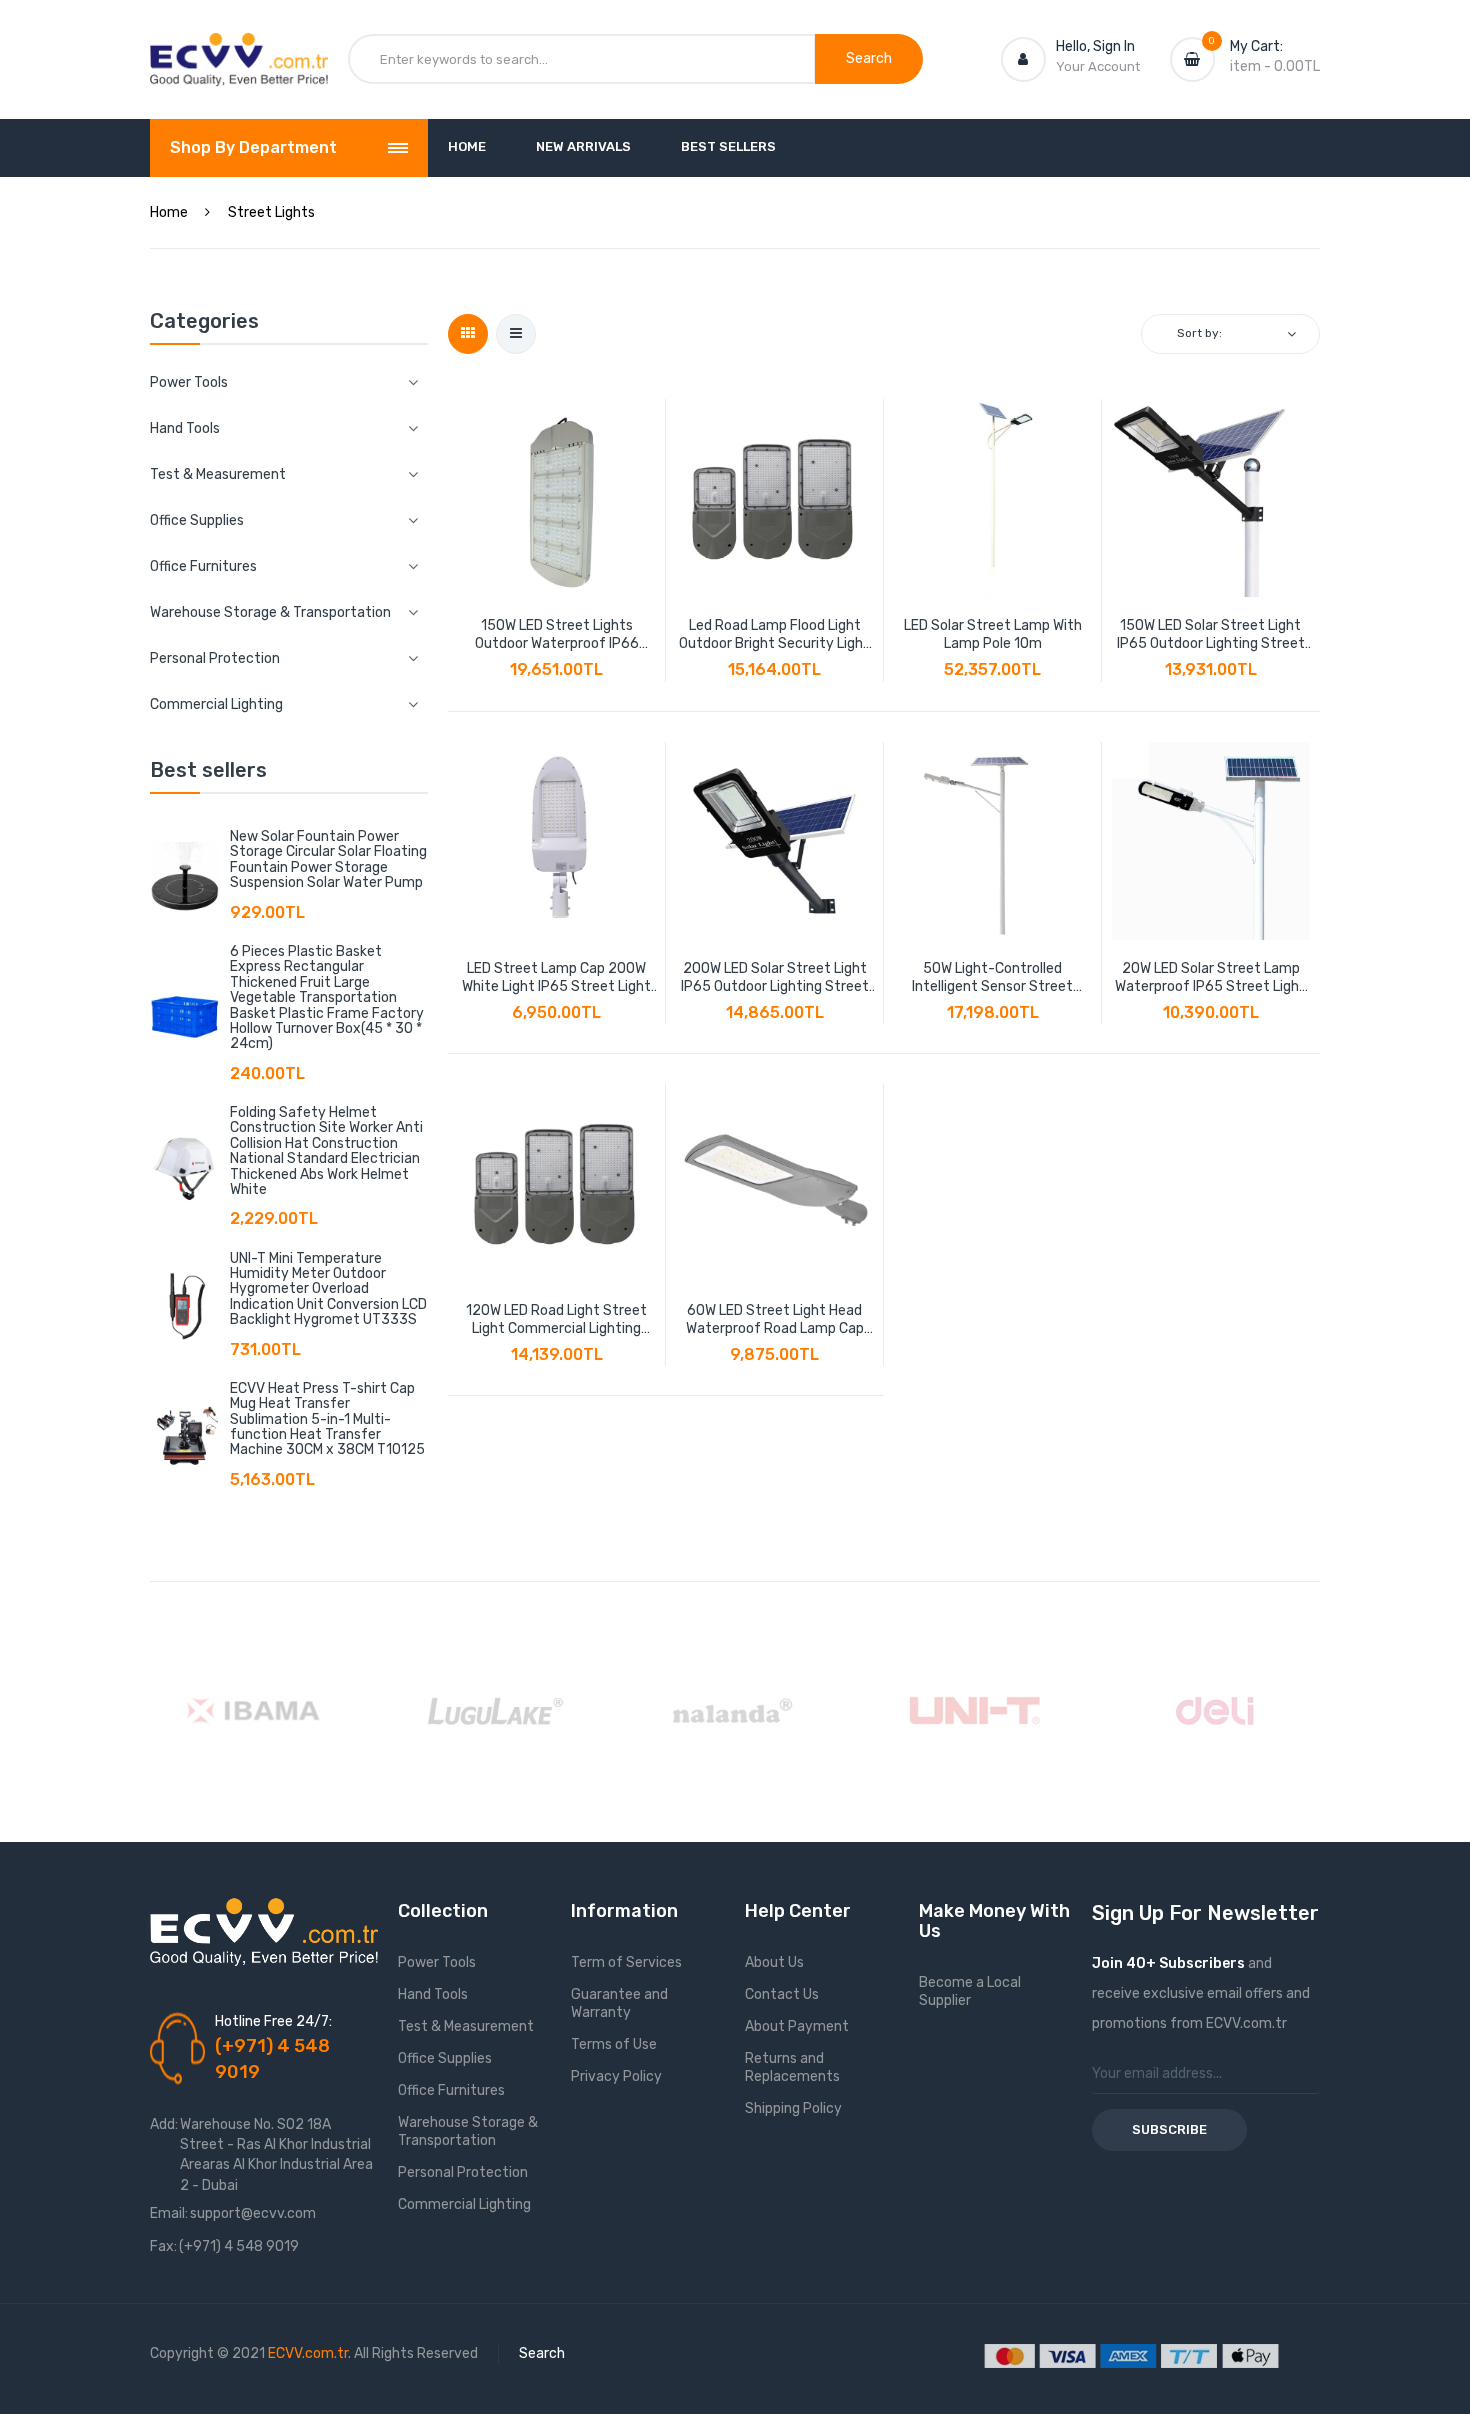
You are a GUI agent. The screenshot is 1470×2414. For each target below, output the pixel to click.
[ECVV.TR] (239, 48)
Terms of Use (614, 2044)
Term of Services (626, 1962)
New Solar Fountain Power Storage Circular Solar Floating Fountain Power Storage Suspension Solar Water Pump (328, 859)
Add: (164, 2124)
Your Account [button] (1098, 66)
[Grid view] (468, 334)
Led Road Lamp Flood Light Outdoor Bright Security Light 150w (774, 635)
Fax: (163, 2246)
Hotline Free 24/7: (273, 2021)
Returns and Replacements (792, 2067)
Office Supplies (445, 2058)
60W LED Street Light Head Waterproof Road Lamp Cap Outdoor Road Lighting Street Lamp (774, 1320)
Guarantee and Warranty (619, 2003)
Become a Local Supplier (970, 1991)
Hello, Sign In (1095, 46)
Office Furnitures (451, 2090)
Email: (169, 2213)
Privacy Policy (616, 2076)
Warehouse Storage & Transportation (468, 2131)
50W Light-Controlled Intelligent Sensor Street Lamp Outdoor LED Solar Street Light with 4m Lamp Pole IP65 (993, 978)
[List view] (516, 334)
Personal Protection (463, 2172)
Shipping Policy (793, 2108)
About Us (774, 1962)
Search (542, 2353)
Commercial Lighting (464, 2204)
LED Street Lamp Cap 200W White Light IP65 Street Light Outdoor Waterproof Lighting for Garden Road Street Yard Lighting (556, 978)
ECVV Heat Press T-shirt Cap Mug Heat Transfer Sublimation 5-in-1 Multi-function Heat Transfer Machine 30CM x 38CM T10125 (327, 1419)
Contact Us (782, 1994)
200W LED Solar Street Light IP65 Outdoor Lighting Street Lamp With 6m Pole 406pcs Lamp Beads (775, 978)
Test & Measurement (466, 2026)
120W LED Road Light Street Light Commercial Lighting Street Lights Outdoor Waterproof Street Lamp (556, 1320)
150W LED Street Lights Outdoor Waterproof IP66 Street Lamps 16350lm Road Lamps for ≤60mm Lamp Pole (556, 635)
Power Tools (437, 1962)
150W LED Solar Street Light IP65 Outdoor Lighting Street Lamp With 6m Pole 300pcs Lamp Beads (1211, 635)
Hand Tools (433, 1994)
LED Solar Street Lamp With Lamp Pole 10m (993, 634)
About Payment (797, 2026)
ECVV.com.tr (308, 2353)
